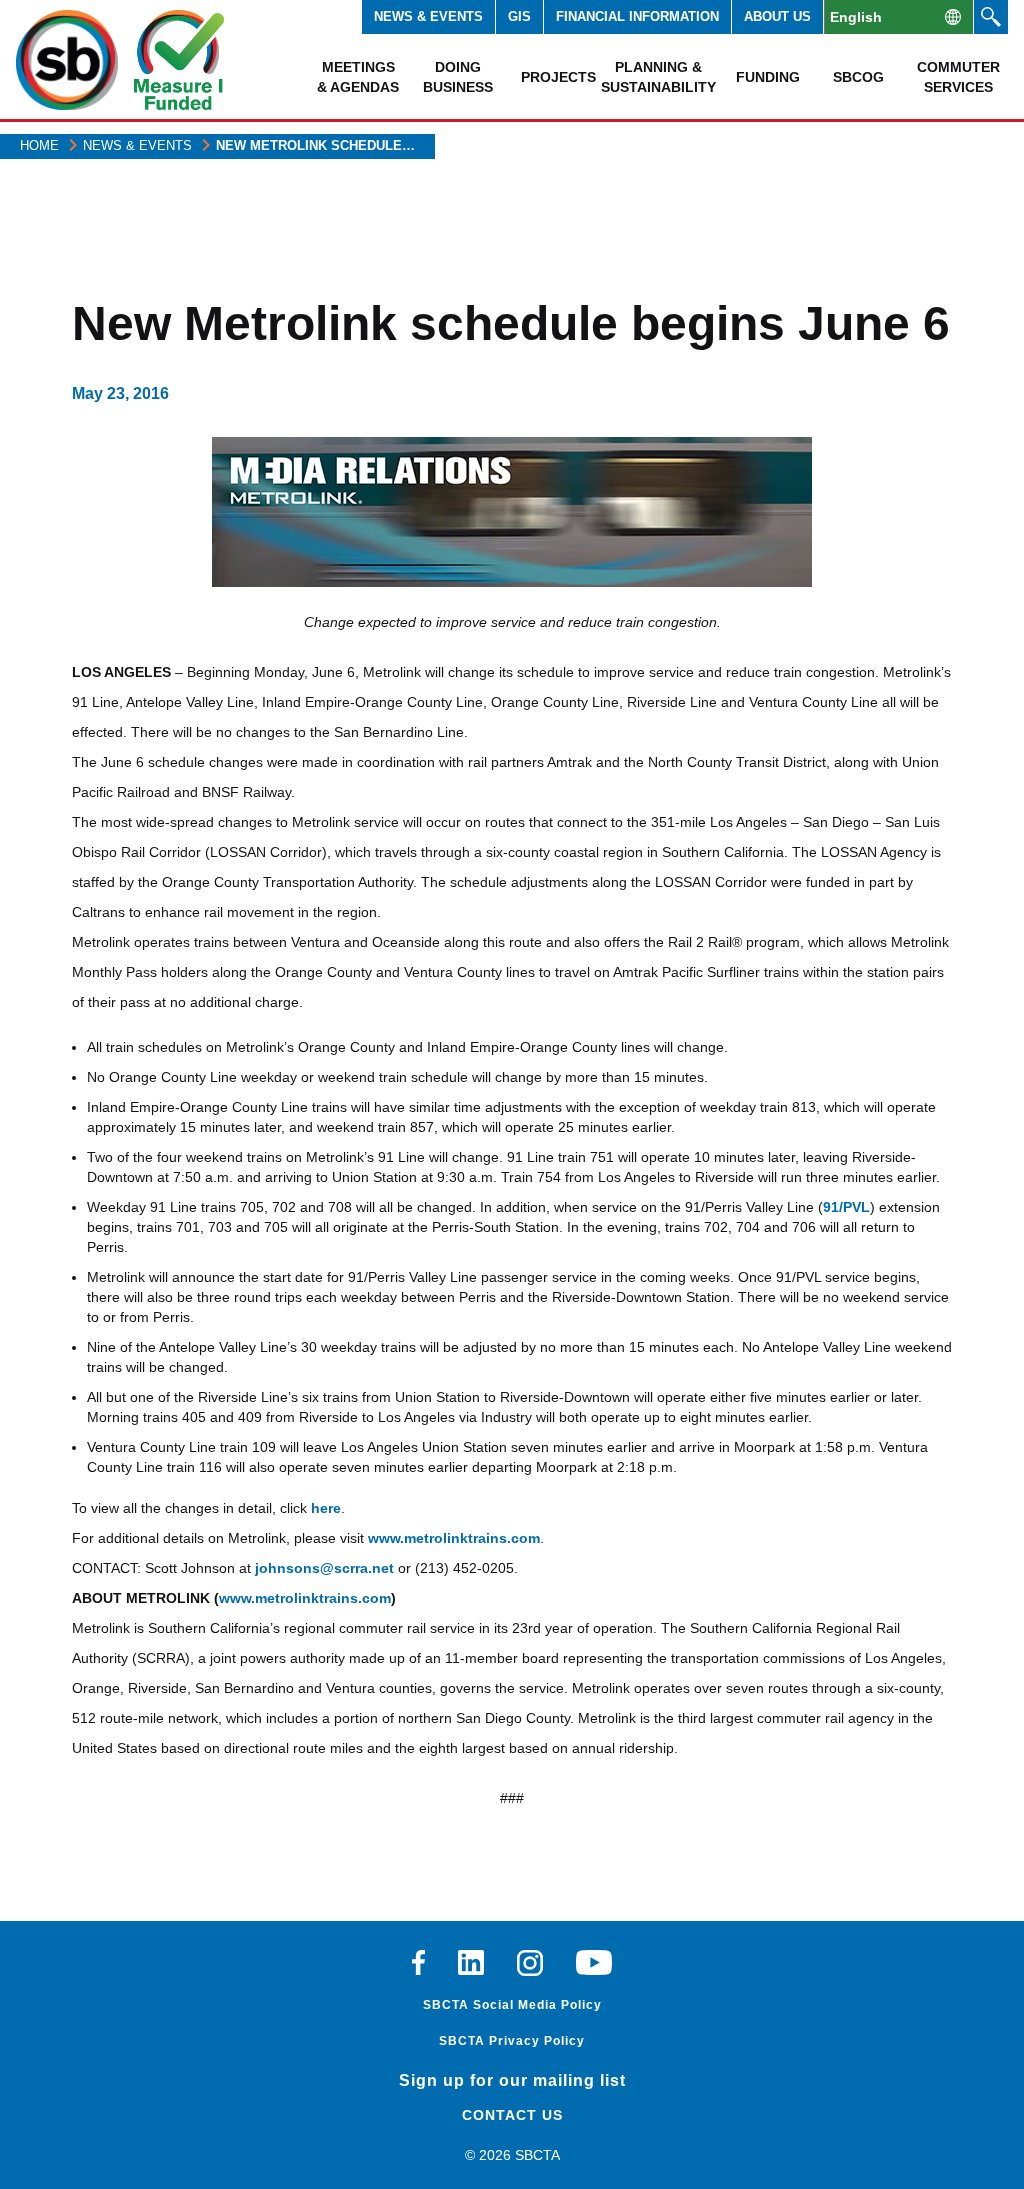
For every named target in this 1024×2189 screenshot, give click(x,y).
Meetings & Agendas (358, 77)
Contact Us (512, 2115)
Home (39, 145)
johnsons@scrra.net (324, 1568)
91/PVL (846, 1207)
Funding (768, 77)
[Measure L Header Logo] (179, 60)
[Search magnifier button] (991, 17)
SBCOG (858, 77)
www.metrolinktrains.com (454, 1538)
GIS (519, 16)
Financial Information (637, 16)
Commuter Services (958, 77)
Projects (558, 77)
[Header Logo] (67, 60)
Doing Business (458, 77)
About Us (777, 16)
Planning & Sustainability (658, 77)
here (326, 1508)
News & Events (428, 16)
